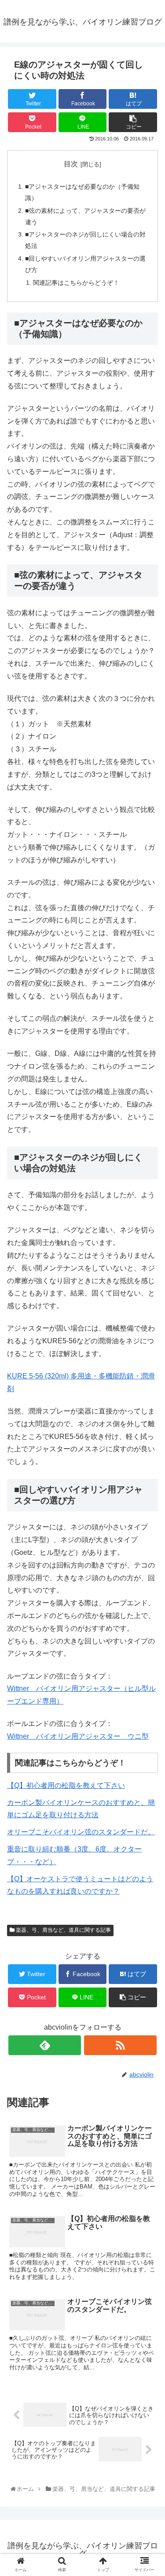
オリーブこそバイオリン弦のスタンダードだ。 (81, 1832)
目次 (71, 164)
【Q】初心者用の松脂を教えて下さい (66, 1785)
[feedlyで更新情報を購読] (45, 2045)
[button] (149, 1440)
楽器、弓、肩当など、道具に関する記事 (63, 1930)
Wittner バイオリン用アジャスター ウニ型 (78, 1736)
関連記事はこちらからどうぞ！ (76, 283)
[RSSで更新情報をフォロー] (120, 2045)
